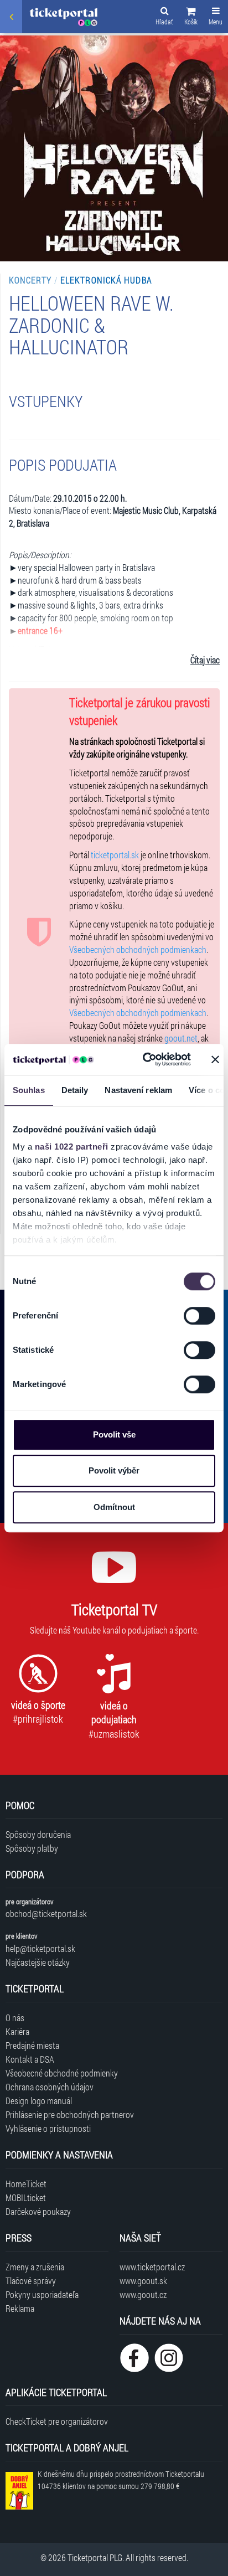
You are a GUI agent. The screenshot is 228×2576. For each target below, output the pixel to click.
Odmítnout (114, 1507)
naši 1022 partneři (72, 1147)
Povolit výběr (114, 1470)
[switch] (199, 1316)
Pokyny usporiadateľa (42, 2294)
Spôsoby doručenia (38, 1834)
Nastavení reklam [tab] (138, 1090)
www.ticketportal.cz (152, 2267)
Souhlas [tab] (29, 1090)
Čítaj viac (205, 660)
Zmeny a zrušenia (35, 2267)
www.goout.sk (143, 2281)
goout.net (181, 1038)
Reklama (20, 2308)
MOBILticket (26, 2198)
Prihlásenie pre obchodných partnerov (70, 2114)
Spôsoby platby (32, 1848)
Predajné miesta (32, 2045)
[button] (191, 18)
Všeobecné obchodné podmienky (62, 2073)
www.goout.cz (143, 2294)
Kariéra (17, 2031)
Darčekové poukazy (38, 2211)
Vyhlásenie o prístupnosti (48, 2128)
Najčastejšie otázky (38, 1962)
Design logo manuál (39, 2101)
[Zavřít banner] (215, 1059)
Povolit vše (114, 1434)
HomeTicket (26, 2184)
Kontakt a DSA (30, 2059)
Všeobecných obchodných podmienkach (138, 949)
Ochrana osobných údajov (50, 2087)
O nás (15, 2018)
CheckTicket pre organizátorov (57, 2421)
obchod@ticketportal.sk (46, 1913)
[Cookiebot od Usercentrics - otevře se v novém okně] (144, 1059)
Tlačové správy (31, 2281)
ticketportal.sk (115, 855)
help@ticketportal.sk (40, 1948)
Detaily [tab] (75, 1090)
